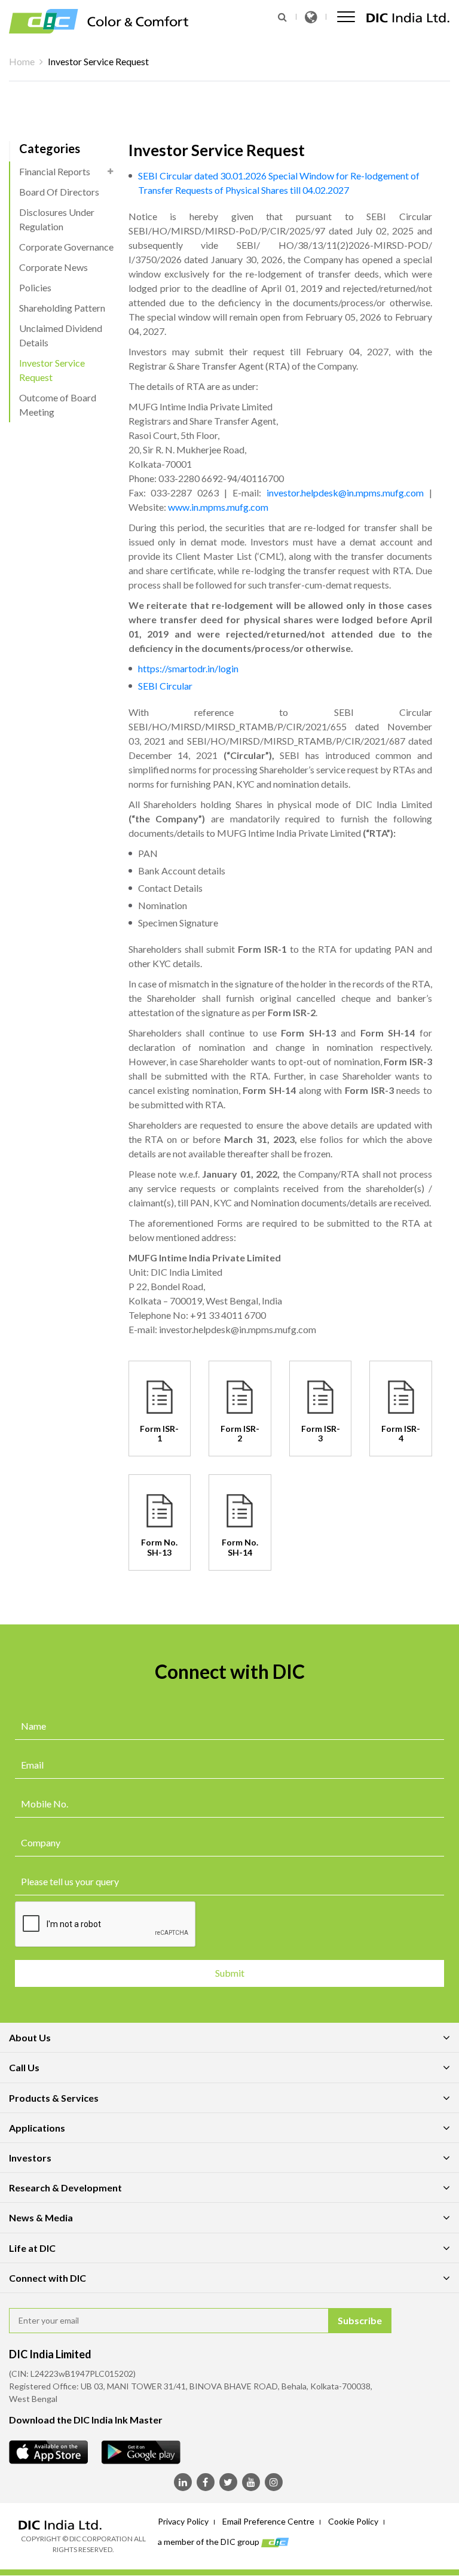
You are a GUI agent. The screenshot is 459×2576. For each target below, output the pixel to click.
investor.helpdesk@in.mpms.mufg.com (345, 493)
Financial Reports (55, 171)
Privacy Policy (183, 2521)
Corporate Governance (66, 247)
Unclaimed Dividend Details (61, 335)
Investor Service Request (52, 370)
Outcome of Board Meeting (58, 405)
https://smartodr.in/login (188, 668)
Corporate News (53, 267)
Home (22, 61)
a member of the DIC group (209, 2541)
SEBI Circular (165, 686)
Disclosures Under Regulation (57, 219)
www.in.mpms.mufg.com (218, 507)
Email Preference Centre (268, 2521)
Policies (35, 287)
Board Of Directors (59, 192)
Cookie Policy (353, 2521)
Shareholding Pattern (62, 308)
